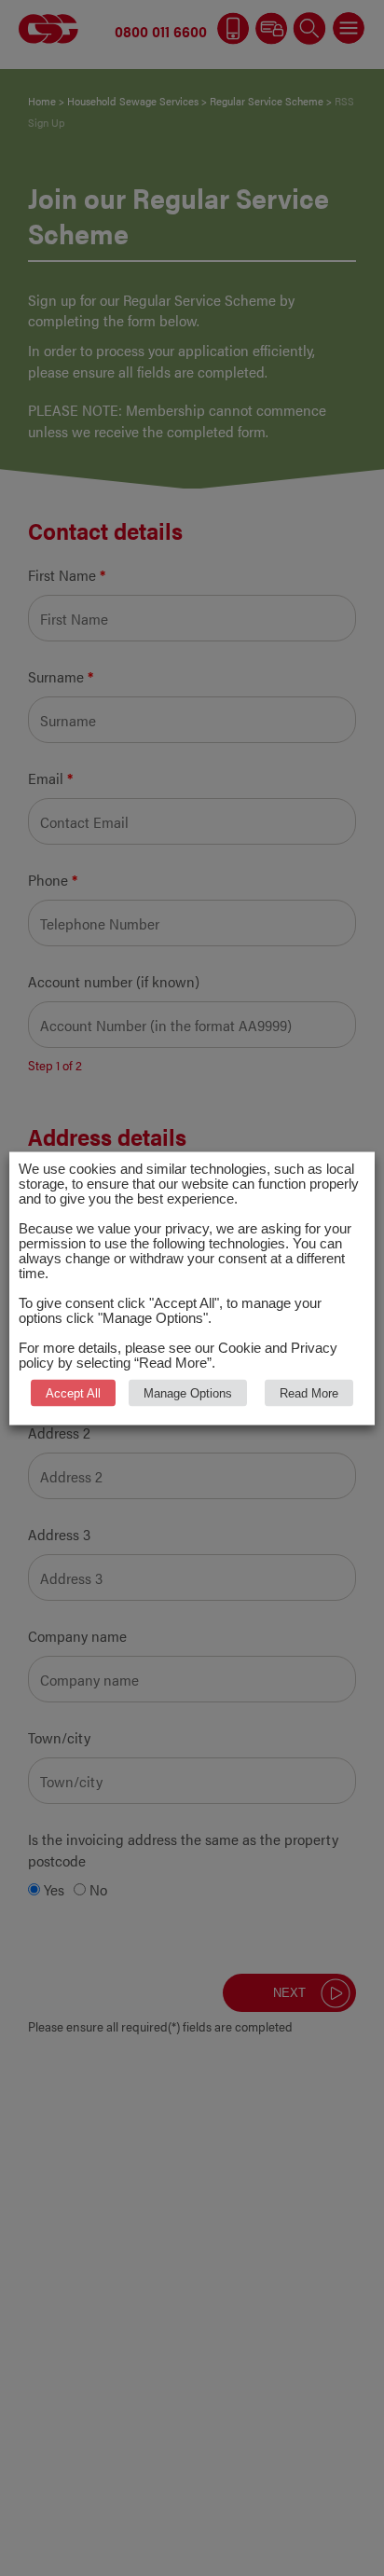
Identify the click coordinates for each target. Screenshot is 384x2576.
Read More (309, 1392)
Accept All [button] (73, 1392)
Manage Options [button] (188, 1392)
